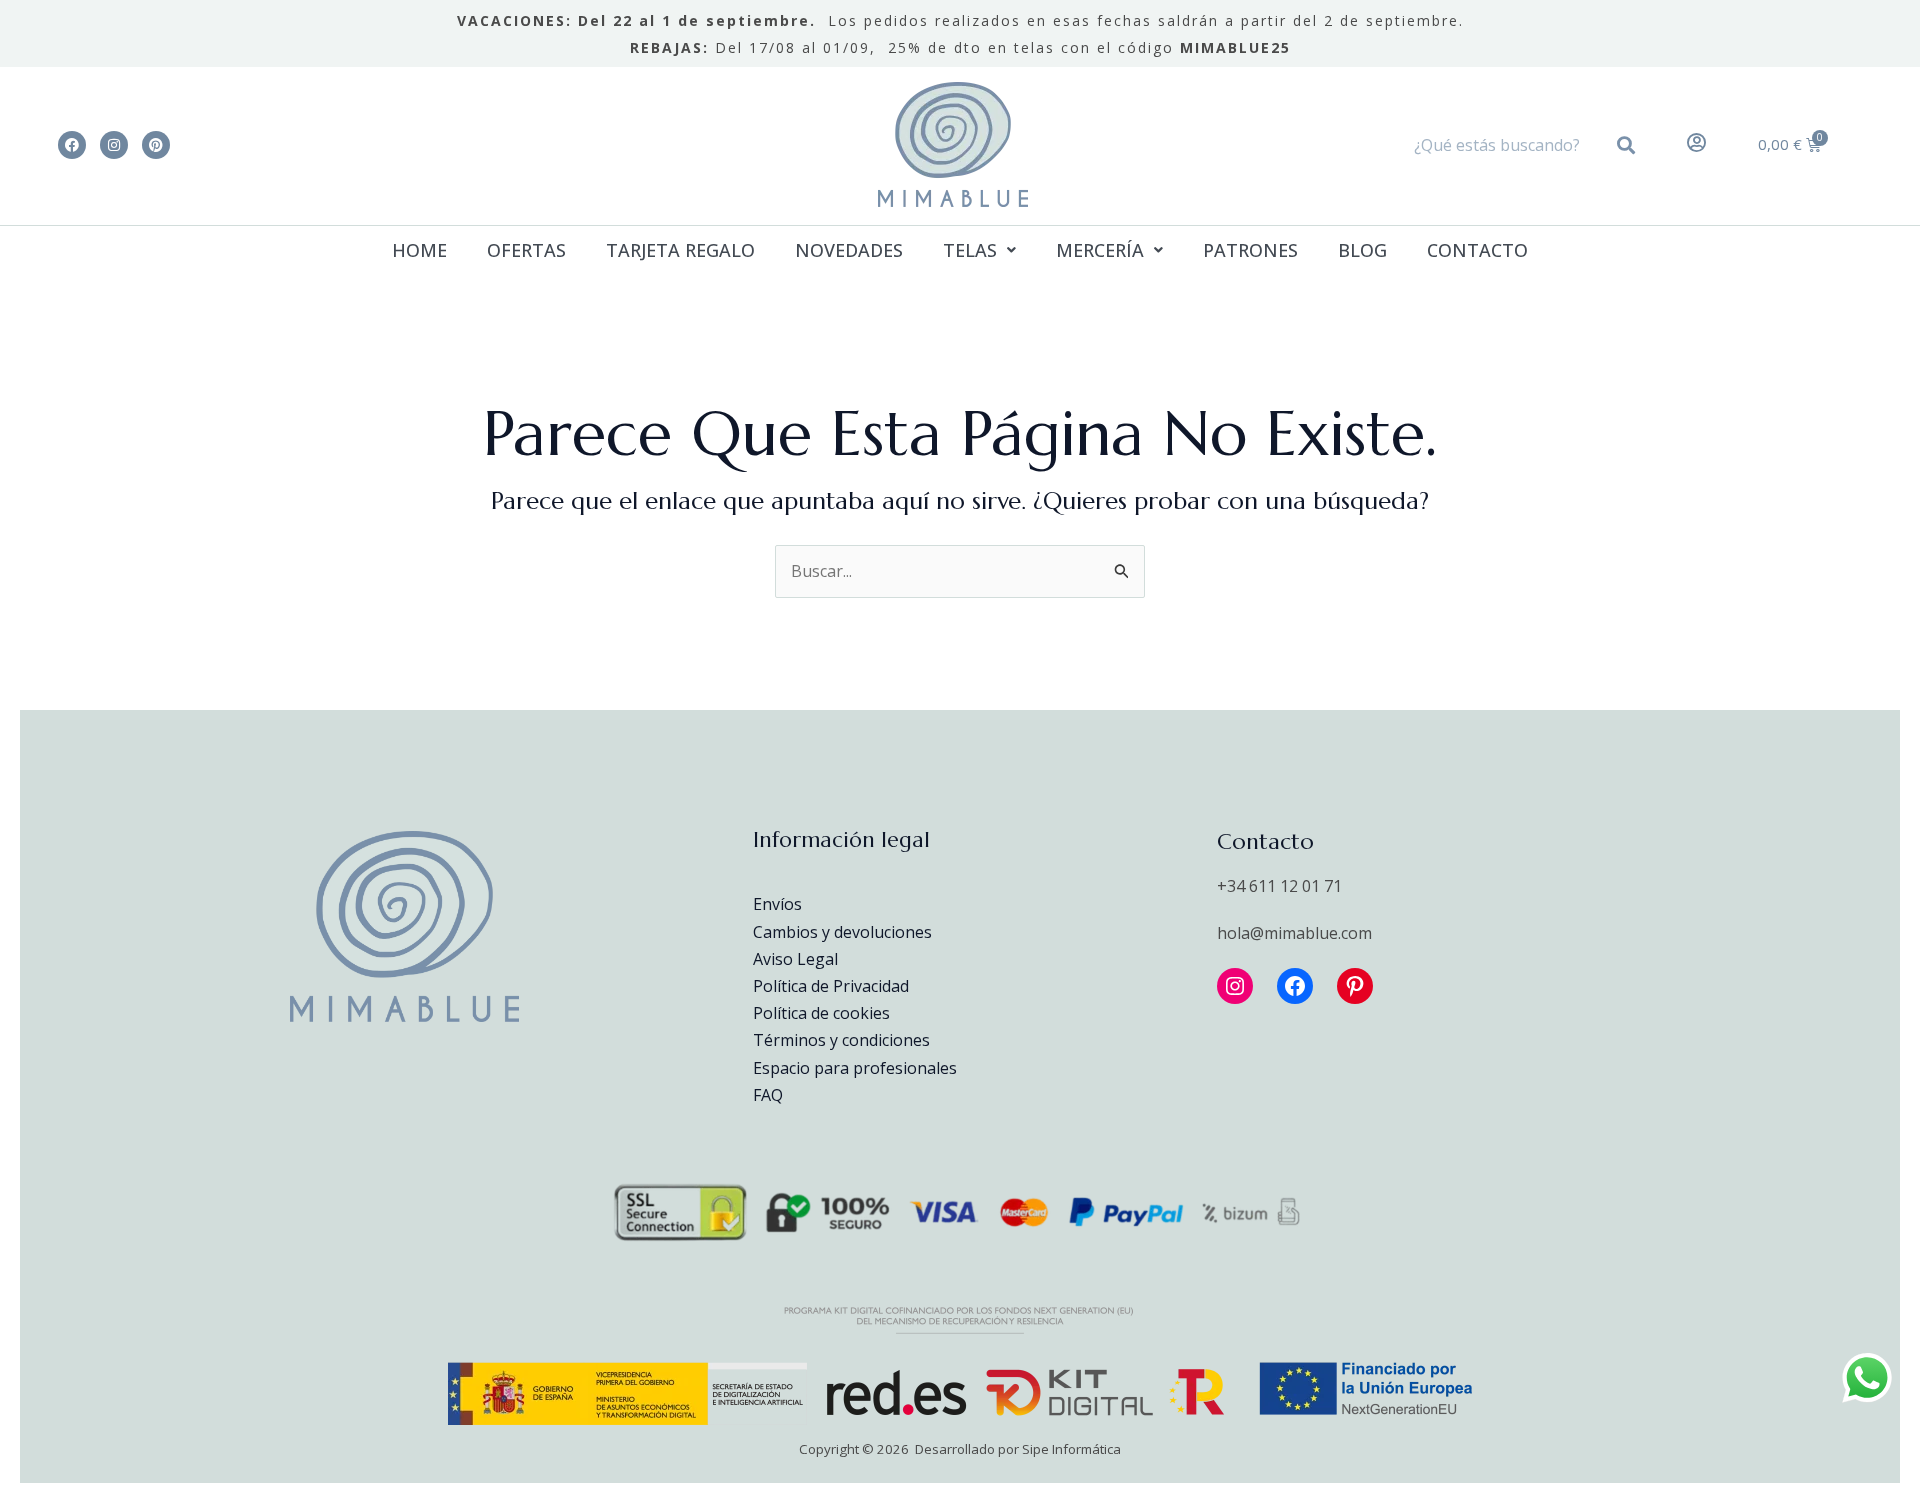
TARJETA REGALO (680, 250)
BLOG (1362, 250)
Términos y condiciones (841, 1040)
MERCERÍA (1100, 250)
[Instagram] (1235, 986)
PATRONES (1250, 250)
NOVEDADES (849, 250)
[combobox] (1503, 145)
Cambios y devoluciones (842, 932)
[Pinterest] (1355, 986)
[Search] (1630, 145)
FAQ (768, 1095)
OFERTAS (526, 250)
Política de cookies (821, 1013)
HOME (419, 250)
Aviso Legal (795, 959)
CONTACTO (1477, 250)
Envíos (777, 904)
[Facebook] (1295, 986)
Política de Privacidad (831, 986)
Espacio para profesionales (855, 1068)
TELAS (970, 250)
